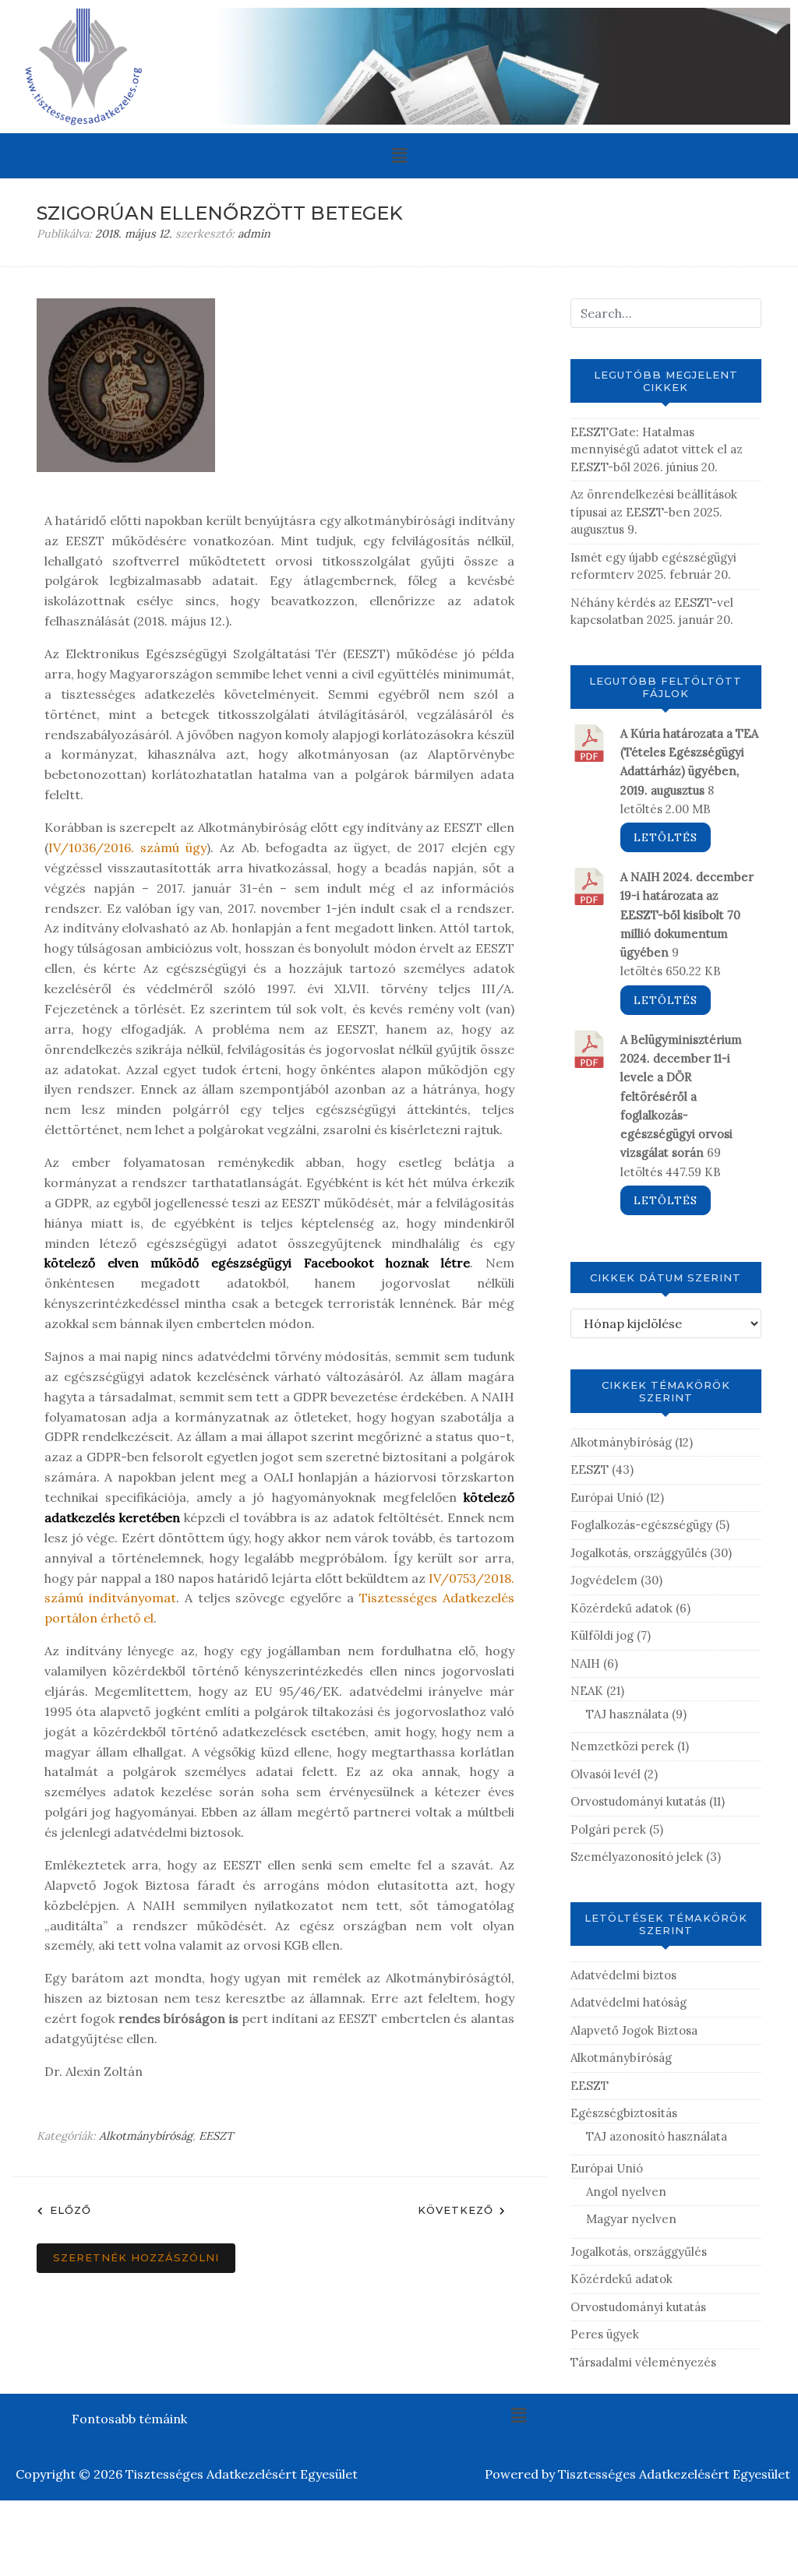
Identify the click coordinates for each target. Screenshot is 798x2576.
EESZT (216, 2136)
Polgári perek (608, 1829)
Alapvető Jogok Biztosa (634, 2030)
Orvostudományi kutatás (638, 1801)
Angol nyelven (626, 2192)
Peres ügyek (605, 2334)
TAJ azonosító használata (657, 2136)
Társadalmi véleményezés (643, 2362)
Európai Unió (607, 1498)
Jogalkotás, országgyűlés (639, 1553)
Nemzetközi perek (622, 1746)
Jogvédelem (604, 1580)
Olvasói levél (606, 1774)
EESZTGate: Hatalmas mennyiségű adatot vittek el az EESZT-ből (657, 449)
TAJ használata (627, 1714)
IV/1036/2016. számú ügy (127, 848)
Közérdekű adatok (621, 1608)
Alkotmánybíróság (146, 2136)
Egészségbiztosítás (624, 2113)
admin (254, 234)
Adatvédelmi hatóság (629, 2002)
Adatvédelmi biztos (623, 1975)
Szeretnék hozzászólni (136, 2257)
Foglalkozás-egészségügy (641, 1525)
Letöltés (666, 837)
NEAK (587, 1691)
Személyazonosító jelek (637, 1857)
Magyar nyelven (631, 2219)
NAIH (585, 1663)
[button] (399, 155)
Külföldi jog (602, 1635)
